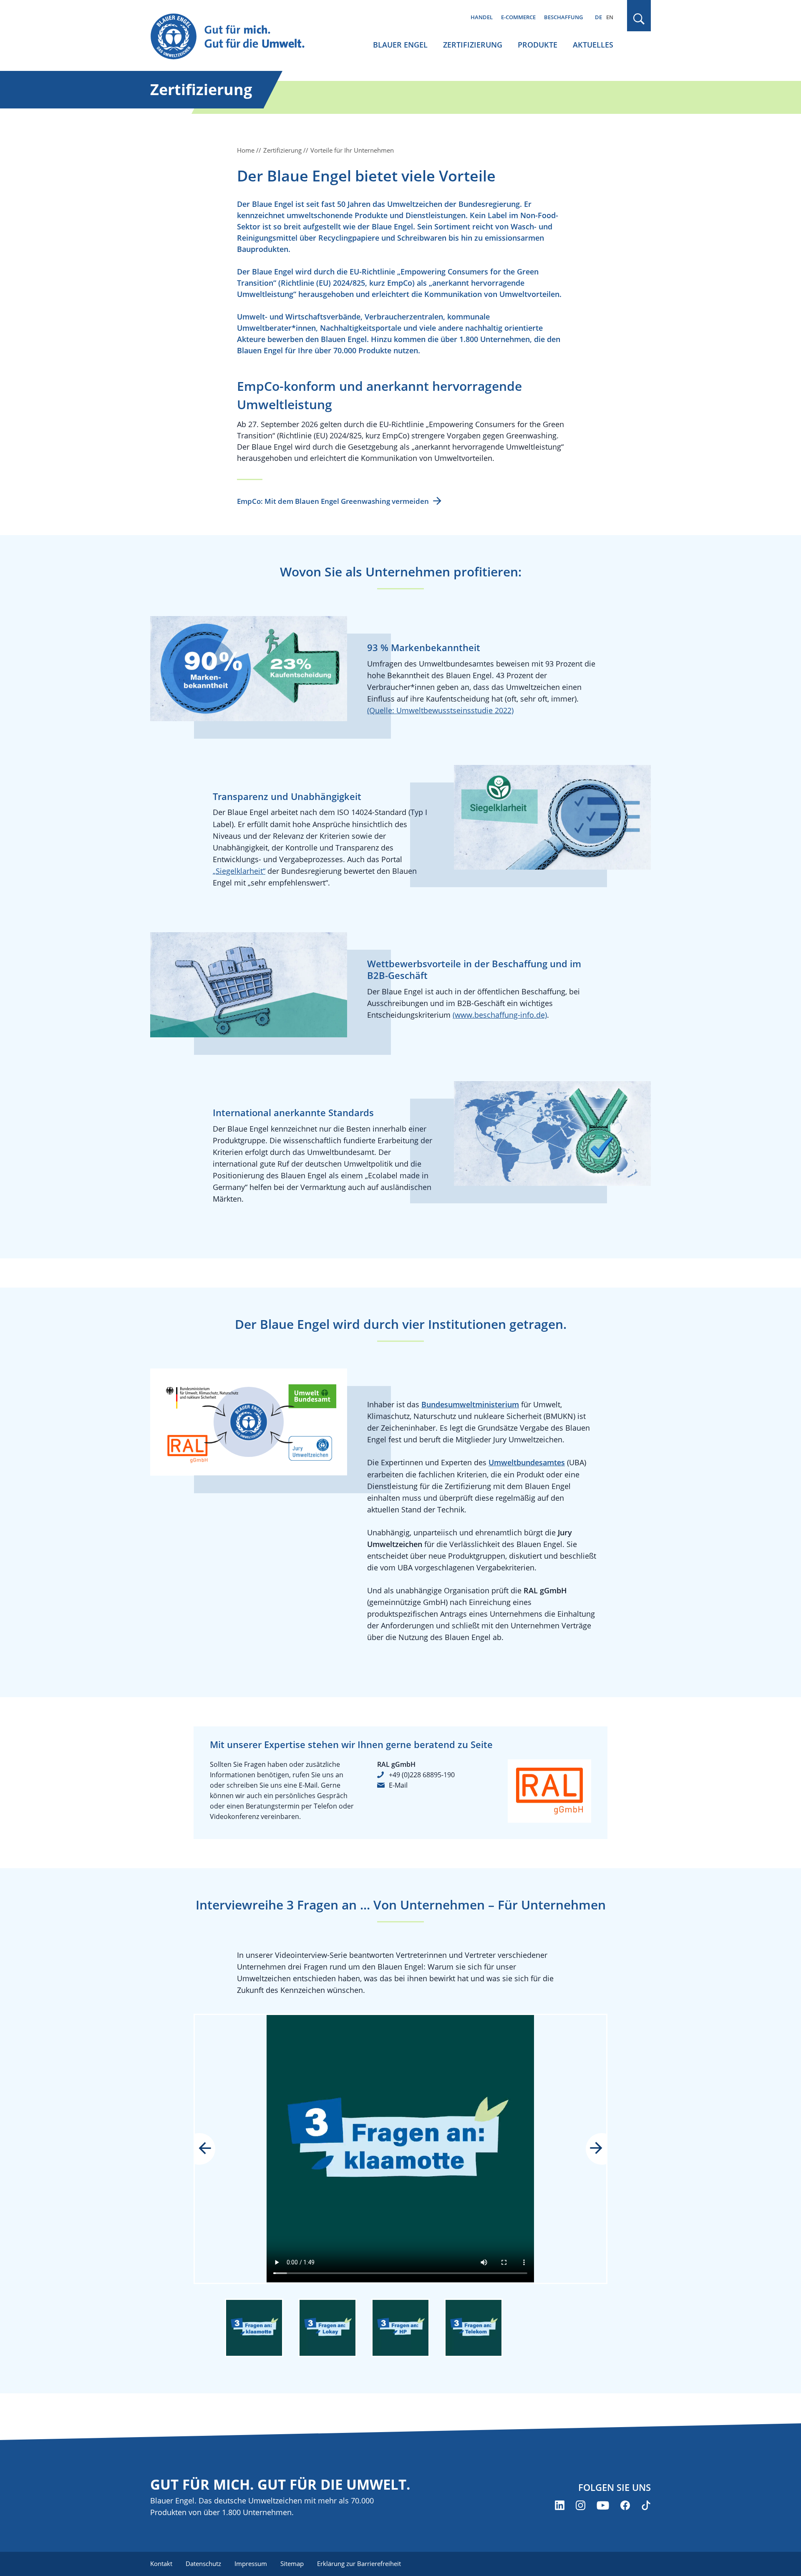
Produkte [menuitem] (538, 45)
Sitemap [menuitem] (292, 2563)
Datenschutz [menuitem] (203, 2563)
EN (610, 17)
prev (211, 2149)
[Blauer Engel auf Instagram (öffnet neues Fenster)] (581, 2505)
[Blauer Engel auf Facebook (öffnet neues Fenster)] (625, 2505)
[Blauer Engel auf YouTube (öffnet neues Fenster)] (603, 2505)
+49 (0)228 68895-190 (422, 1775)
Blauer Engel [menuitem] (400, 45)
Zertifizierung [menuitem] (473, 45)
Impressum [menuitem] (251, 2563)
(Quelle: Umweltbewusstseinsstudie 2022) (440, 710)
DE (598, 17)
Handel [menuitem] (482, 17)
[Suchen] (639, 19)
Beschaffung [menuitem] (563, 17)
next (590, 2149)
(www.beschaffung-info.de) (500, 1015)
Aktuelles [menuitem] (593, 45)
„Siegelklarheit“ (239, 871)
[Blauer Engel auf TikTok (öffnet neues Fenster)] (646, 2505)
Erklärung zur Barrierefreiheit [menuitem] (359, 2563)
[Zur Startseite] (235, 37)
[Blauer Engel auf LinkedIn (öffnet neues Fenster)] (560, 2505)
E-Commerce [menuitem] (518, 17)
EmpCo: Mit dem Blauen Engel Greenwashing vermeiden (333, 501)
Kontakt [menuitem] (161, 2563)
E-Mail (398, 1785)
